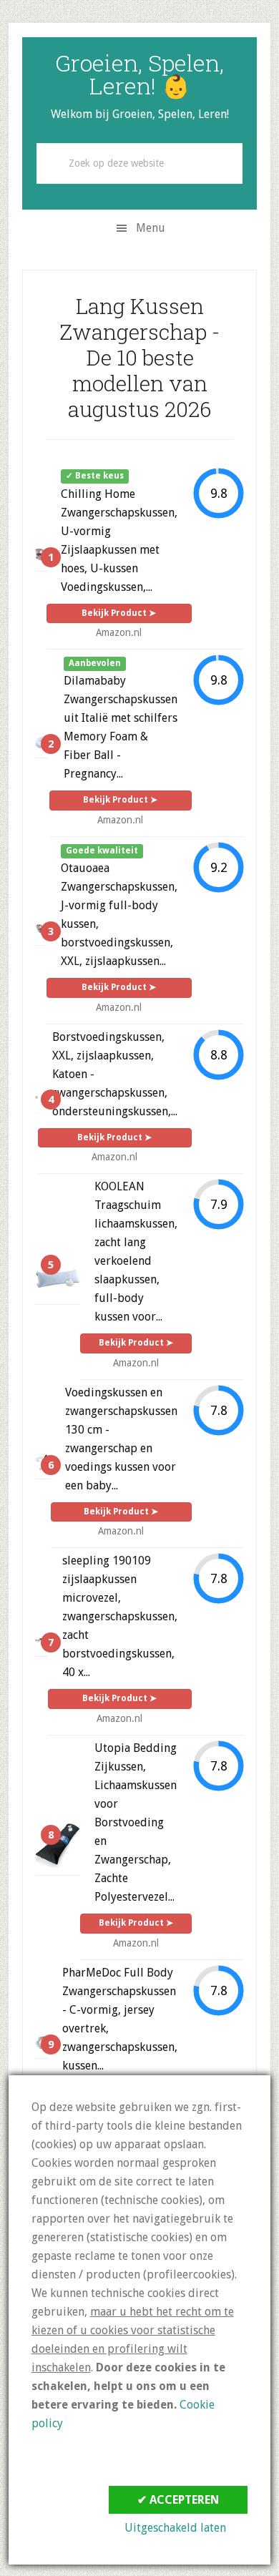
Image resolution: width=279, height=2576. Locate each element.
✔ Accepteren (178, 2500)
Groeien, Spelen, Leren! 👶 (139, 74)
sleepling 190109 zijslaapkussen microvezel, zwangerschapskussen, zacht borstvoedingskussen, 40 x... (120, 1616)
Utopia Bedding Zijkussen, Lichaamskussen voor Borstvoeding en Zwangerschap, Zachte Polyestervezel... (136, 1822)
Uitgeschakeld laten (175, 2528)
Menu (151, 228)
